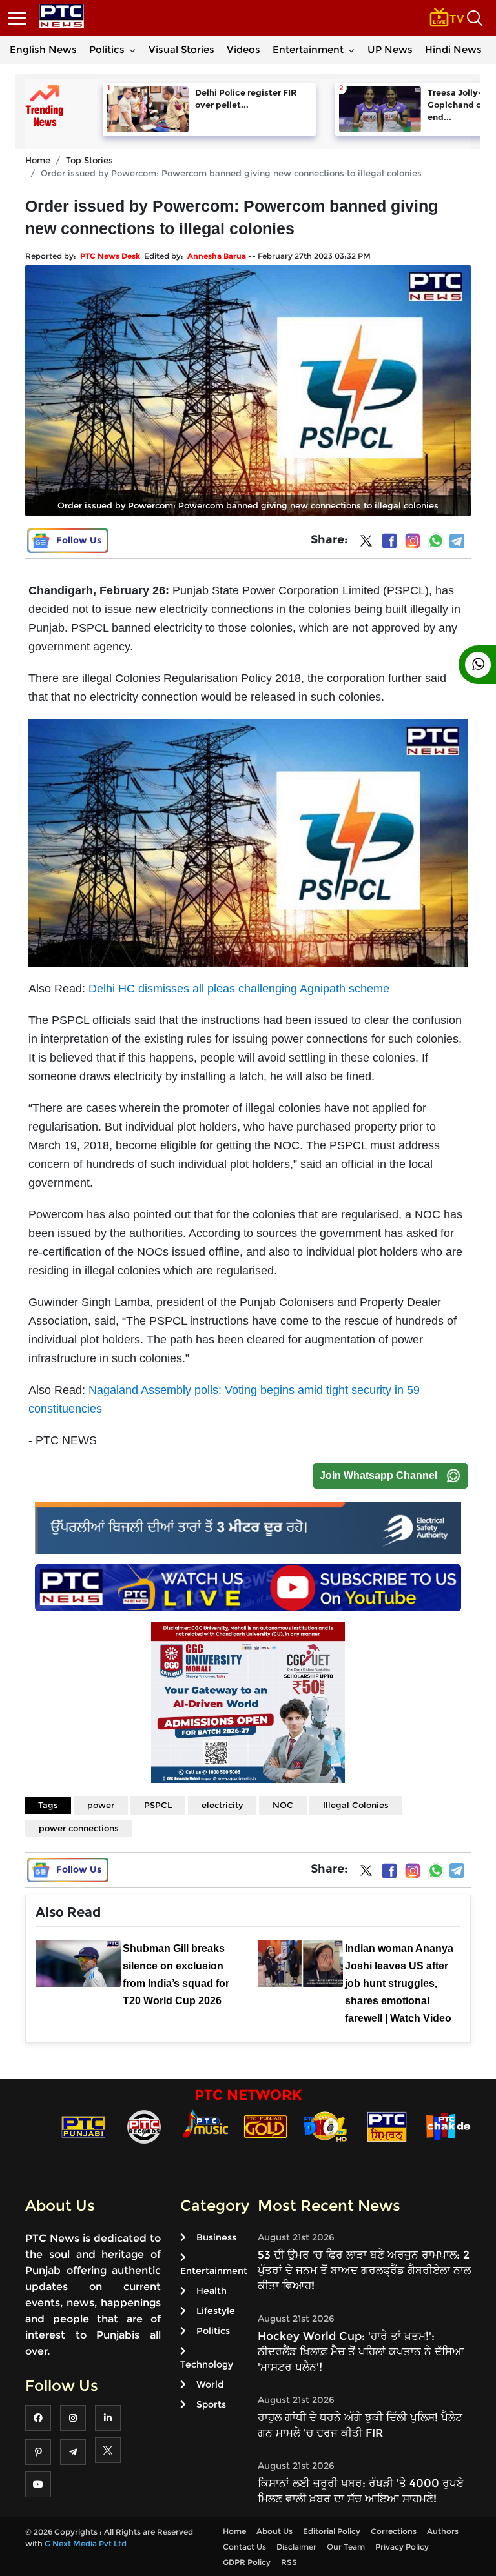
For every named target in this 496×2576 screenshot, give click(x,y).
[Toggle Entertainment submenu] (351, 50)
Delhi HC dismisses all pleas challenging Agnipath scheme (239, 989)
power (101, 1805)
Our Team (346, 2547)
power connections (79, 1828)
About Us (274, 2531)
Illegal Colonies (356, 1805)
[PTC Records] (144, 2126)
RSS (289, 2562)
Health (212, 2291)
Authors (443, 2531)
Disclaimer (296, 2547)
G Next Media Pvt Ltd (86, 2543)
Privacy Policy (402, 2547)
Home (38, 160)
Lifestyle (216, 2311)
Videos (243, 49)
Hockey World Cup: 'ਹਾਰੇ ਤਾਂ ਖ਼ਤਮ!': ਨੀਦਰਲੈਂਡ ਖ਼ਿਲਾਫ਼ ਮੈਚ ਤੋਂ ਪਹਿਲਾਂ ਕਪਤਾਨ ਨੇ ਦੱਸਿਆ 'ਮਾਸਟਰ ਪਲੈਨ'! (361, 2351)
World (210, 2384)
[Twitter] (366, 543)
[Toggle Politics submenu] (132, 50)
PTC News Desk (110, 256)
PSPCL (158, 1805)
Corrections (394, 2531)
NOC (283, 1805)
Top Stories (89, 160)
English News (43, 49)
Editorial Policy (332, 2531)
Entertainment (308, 49)
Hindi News (453, 49)
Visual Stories (181, 49)
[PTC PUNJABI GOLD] (265, 2126)
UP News (390, 49)
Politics (107, 49)
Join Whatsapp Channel (378, 1475)
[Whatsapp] (436, 541)
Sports (211, 2404)
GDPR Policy (247, 2562)
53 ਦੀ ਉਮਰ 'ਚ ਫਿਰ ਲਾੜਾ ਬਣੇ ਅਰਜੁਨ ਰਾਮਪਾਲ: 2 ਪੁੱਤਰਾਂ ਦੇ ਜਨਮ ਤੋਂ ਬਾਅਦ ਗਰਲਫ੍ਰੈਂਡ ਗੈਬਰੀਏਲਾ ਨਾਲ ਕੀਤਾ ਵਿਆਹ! (364, 2270)
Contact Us (244, 2547)
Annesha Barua (217, 256)
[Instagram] (413, 541)
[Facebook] (389, 541)
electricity (222, 1805)
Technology (207, 2364)
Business (216, 2237)
